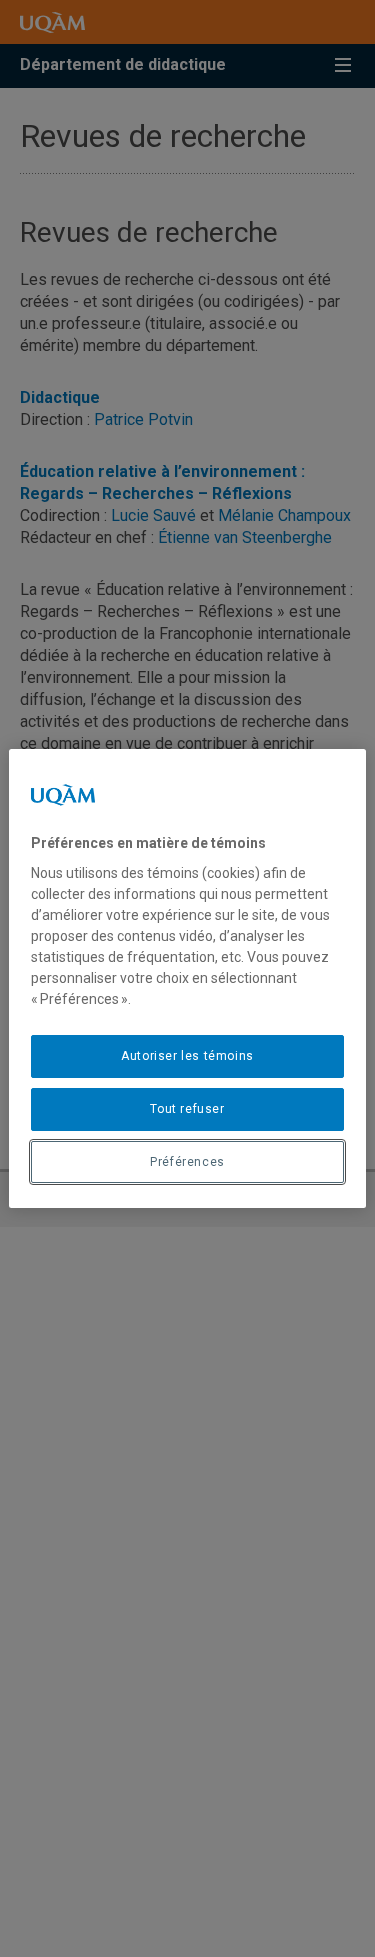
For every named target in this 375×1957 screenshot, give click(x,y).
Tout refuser (187, 1109)
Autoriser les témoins (187, 1056)
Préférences (187, 1162)
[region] (187, 979)
